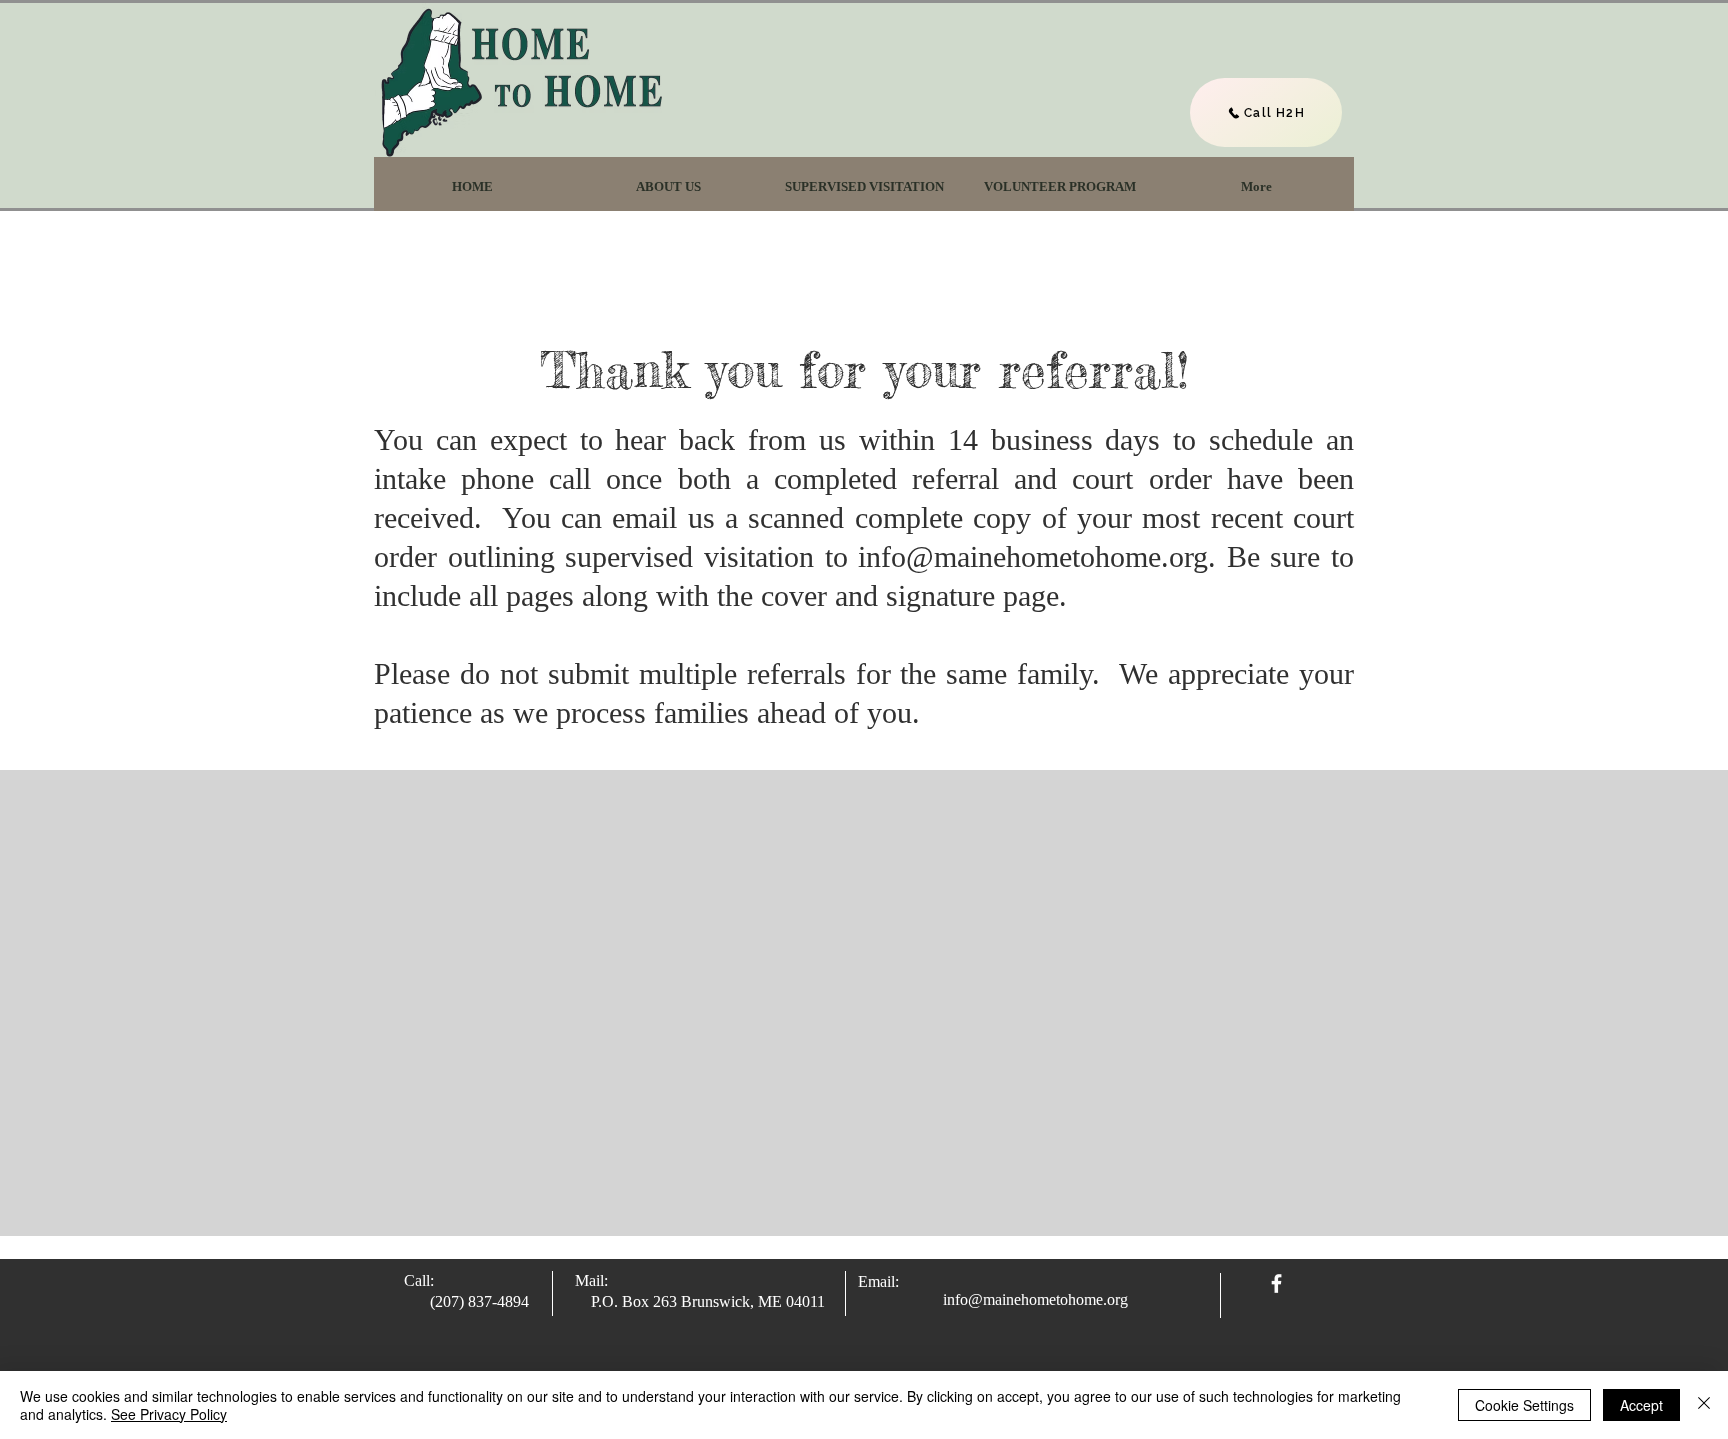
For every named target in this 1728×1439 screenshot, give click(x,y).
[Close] (1704, 1405)
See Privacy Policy (169, 1414)
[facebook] (1276, 1283)
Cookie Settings (1524, 1405)
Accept (1641, 1405)
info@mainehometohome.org (1033, 556)
